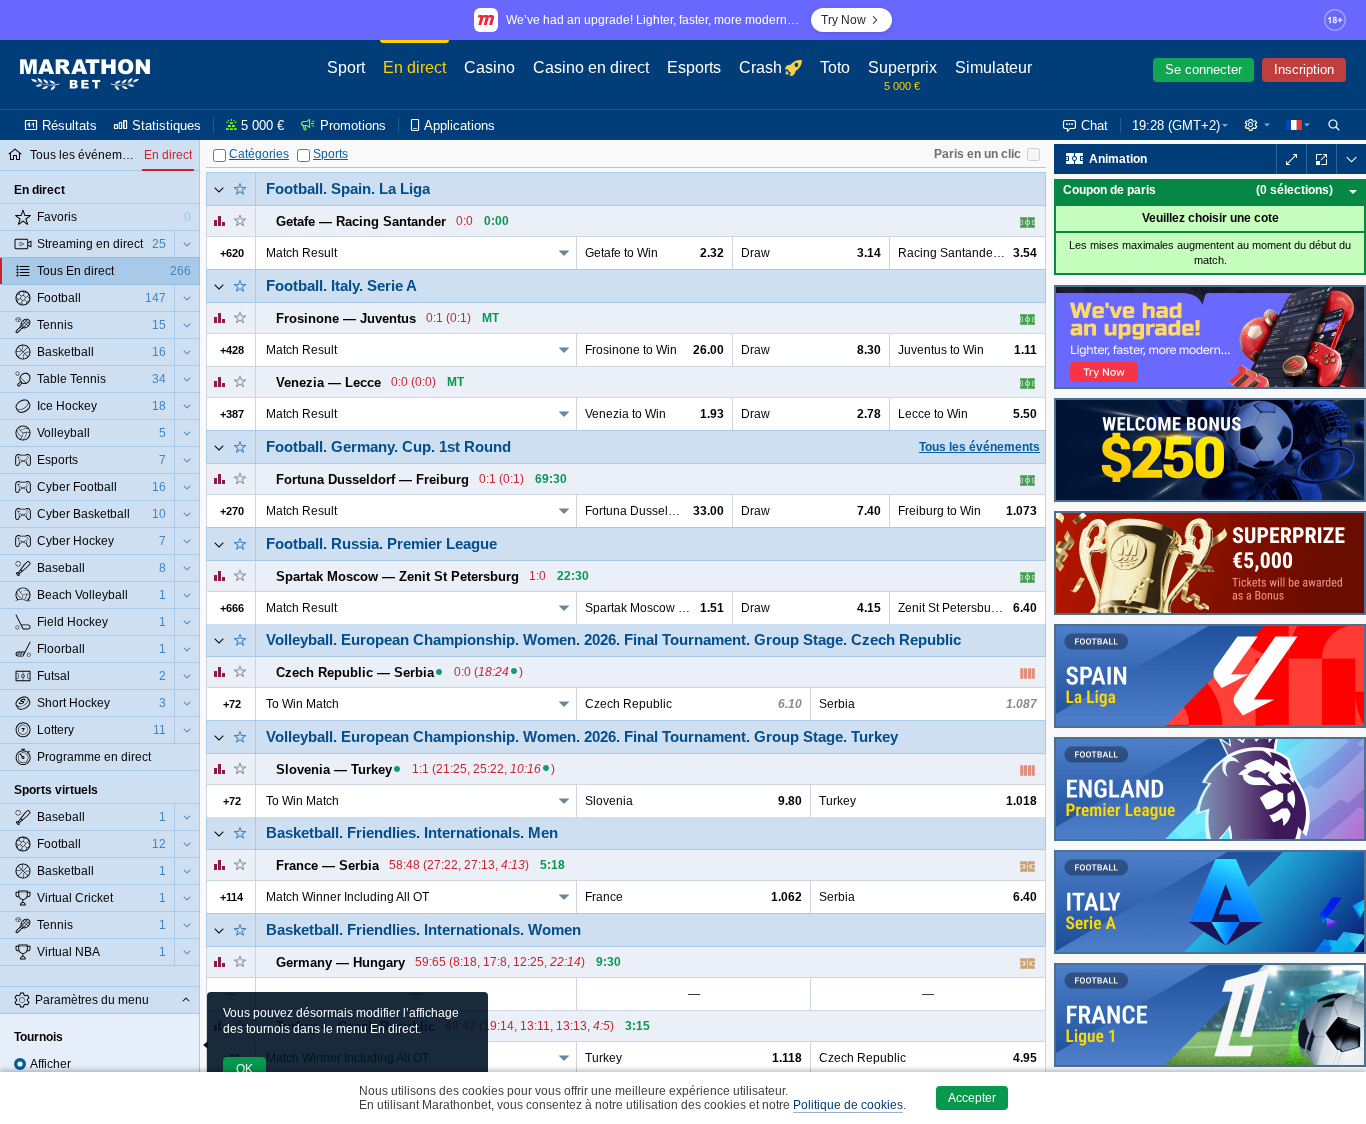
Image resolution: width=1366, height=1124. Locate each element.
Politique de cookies (848, 1105)
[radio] (20, 1064)
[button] (1257, 125)
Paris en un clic (977, 154)
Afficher (50, 1064)
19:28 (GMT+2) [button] (1176, 125)
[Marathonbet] (85, 75)
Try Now (843, 20)
